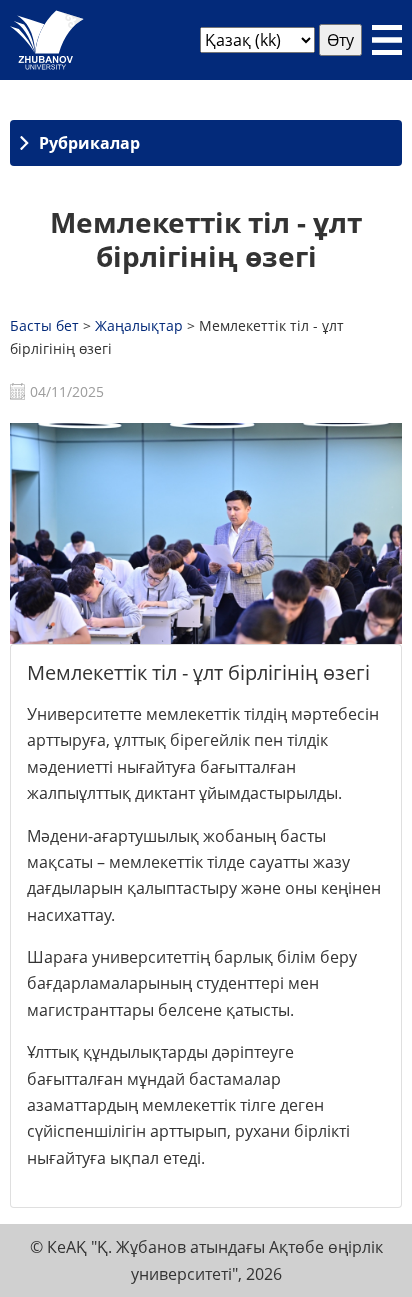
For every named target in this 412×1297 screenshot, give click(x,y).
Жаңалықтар (139, 325)
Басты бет (44, 325)
